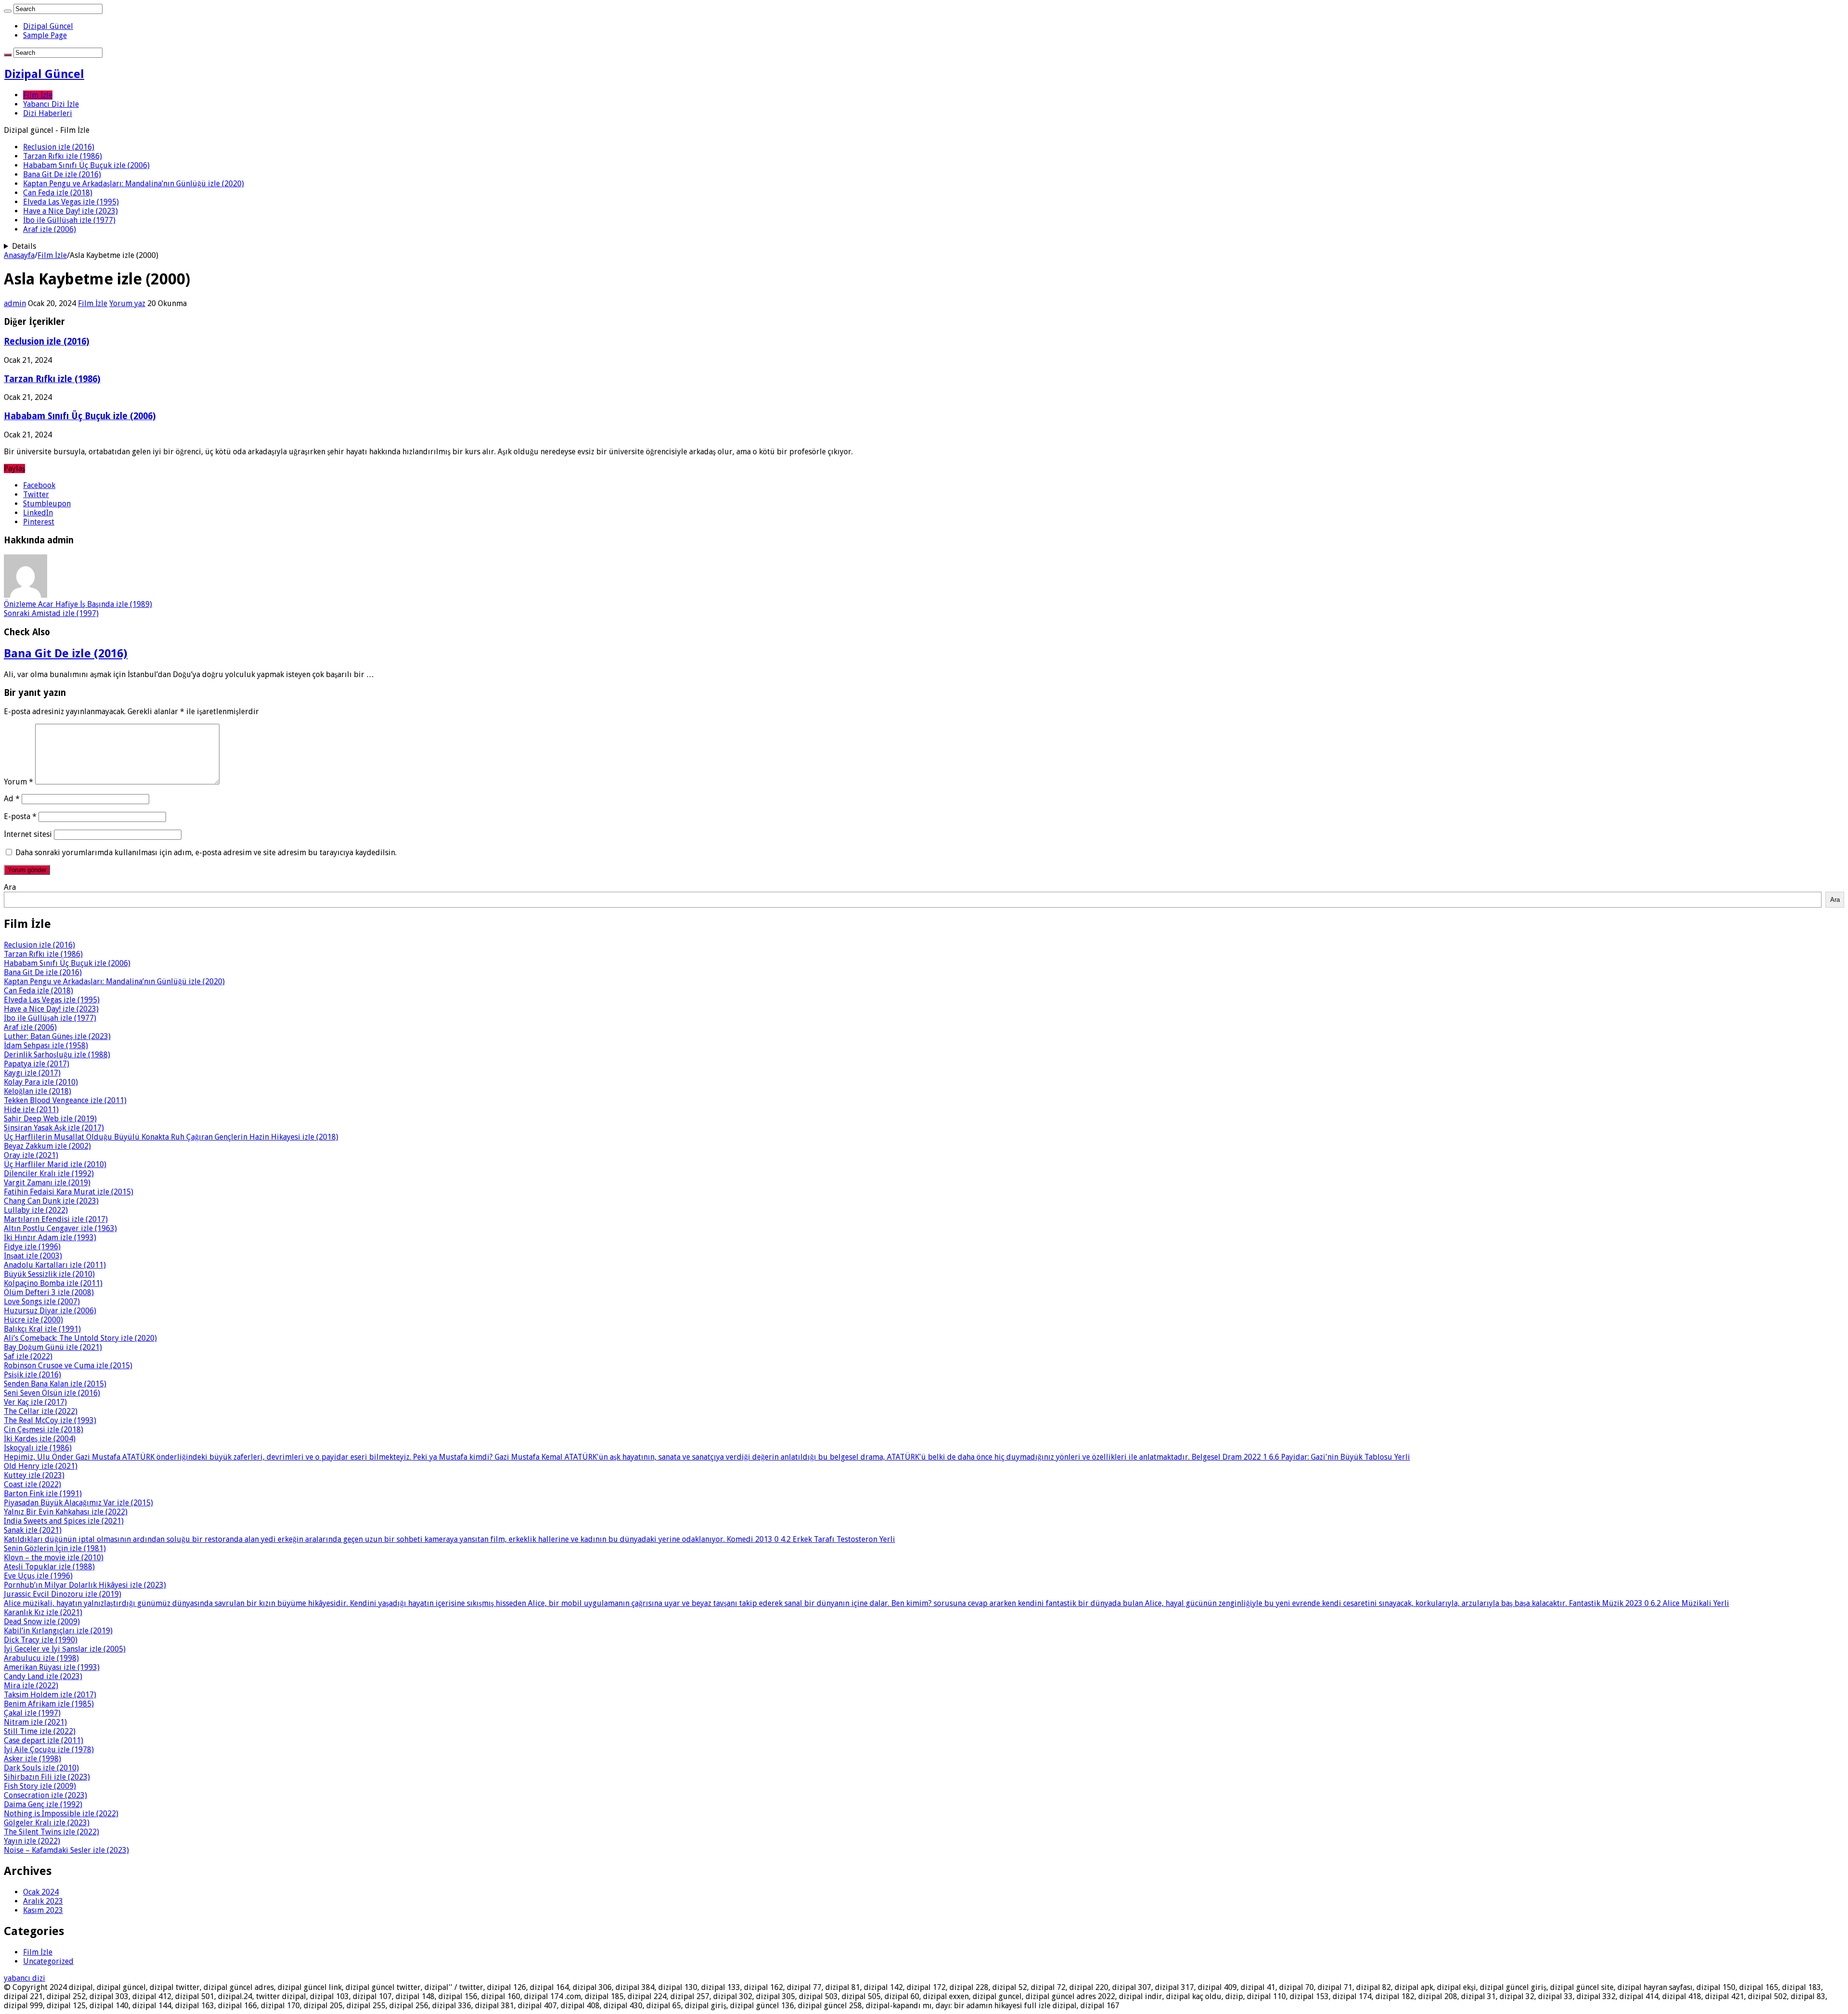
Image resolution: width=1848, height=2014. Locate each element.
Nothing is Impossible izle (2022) (61, 1814)
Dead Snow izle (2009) (42, 1622)
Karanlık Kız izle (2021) (43, 1612)
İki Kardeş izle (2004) (40, 1439)
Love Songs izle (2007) (42, 1302)
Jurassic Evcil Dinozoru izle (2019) (63, 1594)
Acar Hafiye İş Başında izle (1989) (78, 604)
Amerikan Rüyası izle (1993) (52, 1667)
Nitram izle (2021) (35, 1722)
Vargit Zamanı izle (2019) (47, 1183)
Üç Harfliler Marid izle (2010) (55, 1164)
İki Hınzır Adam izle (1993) (50, 1238)
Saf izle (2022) (28, 1356)
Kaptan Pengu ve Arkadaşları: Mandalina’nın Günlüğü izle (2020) (134, 184)
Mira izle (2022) (31, 1686)
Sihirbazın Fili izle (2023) (47, 1777)
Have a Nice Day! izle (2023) (71, 211)
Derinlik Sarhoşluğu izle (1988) (57, 1055)
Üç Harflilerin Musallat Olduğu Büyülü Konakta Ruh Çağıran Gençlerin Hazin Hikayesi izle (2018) (171, 1137)
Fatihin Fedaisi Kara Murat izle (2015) (69, 1192)
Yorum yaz (127, 303)
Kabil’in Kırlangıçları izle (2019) (58, 1631)
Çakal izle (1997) (32, 1713)
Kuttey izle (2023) (34, 1475)
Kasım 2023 (43, 1910)
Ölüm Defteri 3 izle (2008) (49, 1292)
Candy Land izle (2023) (43, 1676)
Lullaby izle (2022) (36, 1210)
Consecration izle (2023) (45, 1795)
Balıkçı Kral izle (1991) (42, 1329)
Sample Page (45, 35)
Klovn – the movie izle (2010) (54, 1558)
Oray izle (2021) (31, 1155)
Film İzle (38, 95)
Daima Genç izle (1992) (43, 1804)
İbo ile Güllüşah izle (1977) (69, 220)
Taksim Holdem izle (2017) (50, 1695)
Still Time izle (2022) (40, 1731)
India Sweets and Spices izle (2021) (64, 1521)
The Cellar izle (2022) (41, 1411)
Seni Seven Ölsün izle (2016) (52, 1393)
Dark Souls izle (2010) (41, 1768)
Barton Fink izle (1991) (43, 1494)
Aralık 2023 (43, 1901)
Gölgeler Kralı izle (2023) (47, 1823)
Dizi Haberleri (48, 113)
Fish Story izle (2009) (40, 1786)
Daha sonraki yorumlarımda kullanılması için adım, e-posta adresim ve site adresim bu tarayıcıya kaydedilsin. (206, 853)
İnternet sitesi (28, 834)
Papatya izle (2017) (37, 1064)
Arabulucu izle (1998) (41, 1658)
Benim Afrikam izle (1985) (49, 1704)
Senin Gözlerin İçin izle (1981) (55, 1548)
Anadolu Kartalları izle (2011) (55, 1265)
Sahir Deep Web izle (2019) (50, 1119)
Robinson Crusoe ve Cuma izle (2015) (68, 1366)
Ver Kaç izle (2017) (35, 1402)
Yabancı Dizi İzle (51, 104)
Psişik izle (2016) (32, 1375)
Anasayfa (19, 255)
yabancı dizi (25, 1978)
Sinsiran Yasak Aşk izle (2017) (54, 1128)
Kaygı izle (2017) (32, 1073)
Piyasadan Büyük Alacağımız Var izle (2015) (78, 1503)
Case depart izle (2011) (44, 1740)
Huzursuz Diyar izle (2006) (50, 1311)
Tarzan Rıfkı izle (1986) (63, 156)
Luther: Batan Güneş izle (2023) (57, 1036)
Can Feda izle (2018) (58, 193)
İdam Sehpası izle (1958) (46, 1045)
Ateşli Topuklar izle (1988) (49, 1567)
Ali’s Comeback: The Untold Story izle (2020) (80, 1338)
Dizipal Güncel (48, 26)
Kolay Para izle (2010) (41, 1082)
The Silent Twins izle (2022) (51, 1832)
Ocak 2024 (41, 1892)
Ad (12, 799)
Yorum (19, 782)
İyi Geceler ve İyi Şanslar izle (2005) (65, 1649)
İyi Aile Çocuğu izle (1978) (49, 1750)
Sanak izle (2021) (33, 1530)
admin (15, 303)
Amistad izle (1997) (51, 613)
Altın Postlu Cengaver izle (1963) (60, 1228)
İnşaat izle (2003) (33, 1256)
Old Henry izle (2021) (41, 1466)
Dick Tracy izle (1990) (41, 1640)
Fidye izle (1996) (32, 1247)
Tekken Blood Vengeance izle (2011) (65, 1100)
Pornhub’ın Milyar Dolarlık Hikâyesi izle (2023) (85, 1585)
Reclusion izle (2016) (59, 147)
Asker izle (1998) (32, 1759)
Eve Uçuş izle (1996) (38, 1576)
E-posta (20, 816)
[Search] (8, 11)
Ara (10, 887)
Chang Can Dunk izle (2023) (51, 1201)
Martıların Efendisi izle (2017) (56, 1219)
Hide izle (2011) (31, 1110)
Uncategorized (48, 1961)
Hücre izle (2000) (33, 1320)
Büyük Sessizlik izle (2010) (49, 1274)
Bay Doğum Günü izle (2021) (53, 1347)
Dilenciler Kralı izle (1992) (49, 1174)
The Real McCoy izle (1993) (50, 1420)
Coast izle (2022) (32, 1484)
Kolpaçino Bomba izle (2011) (53, 1283)
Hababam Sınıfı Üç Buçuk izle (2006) (86, 165)
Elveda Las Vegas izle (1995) (71, 202)
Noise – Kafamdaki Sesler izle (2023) (66, 1850)
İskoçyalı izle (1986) (38, 1448)
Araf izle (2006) (50, 229)
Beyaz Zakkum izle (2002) (47, 1146)
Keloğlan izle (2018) (38, 1091)
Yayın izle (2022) (32, 1841)
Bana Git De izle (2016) (62, 174)
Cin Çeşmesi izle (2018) (44, 1430)
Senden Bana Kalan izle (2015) (55, 1384)
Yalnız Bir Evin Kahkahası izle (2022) (66, 1512)
